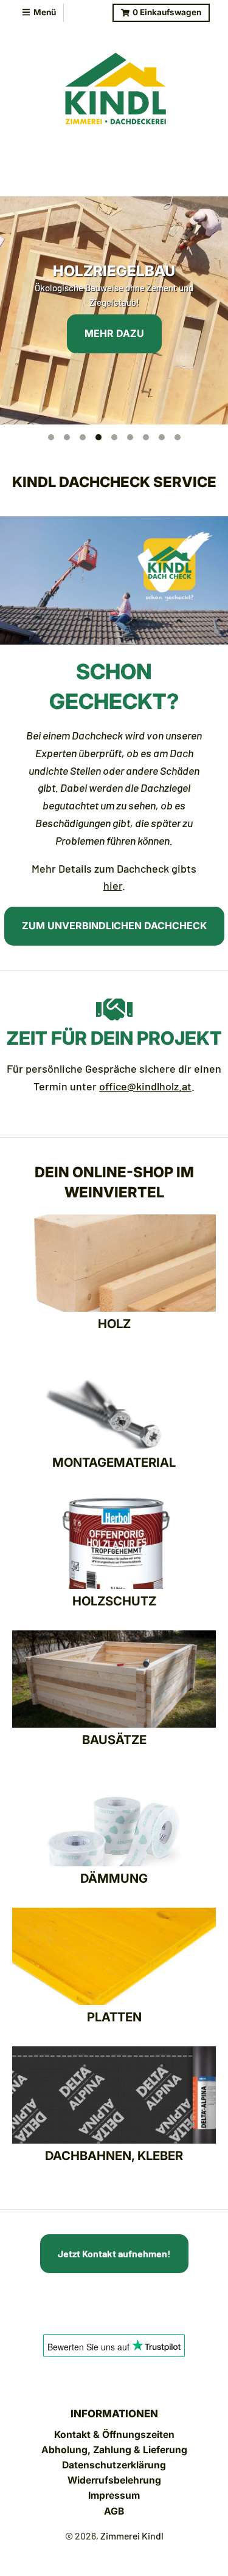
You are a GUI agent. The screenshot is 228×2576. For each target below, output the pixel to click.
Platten (114, 2017)
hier (113, 885)
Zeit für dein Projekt (114, 1038)
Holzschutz (114, 1601)
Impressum (114, 2495)
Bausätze (114, 1740)
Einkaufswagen (167, 12)
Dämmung (114, 1878)
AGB (114, 2511)
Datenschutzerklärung (114, 2465)
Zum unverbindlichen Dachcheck (114, 926)
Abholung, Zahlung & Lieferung (114, 2450)
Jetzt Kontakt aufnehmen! (114, 2253)
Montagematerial (114, 1462)
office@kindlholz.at (145, 1086)
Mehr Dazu (114, 333)
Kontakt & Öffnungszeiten (114, 2435)
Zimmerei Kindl (132, 2536)
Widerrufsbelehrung (114, 2480)
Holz (114, 1324)
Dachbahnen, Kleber (114, 2155)
